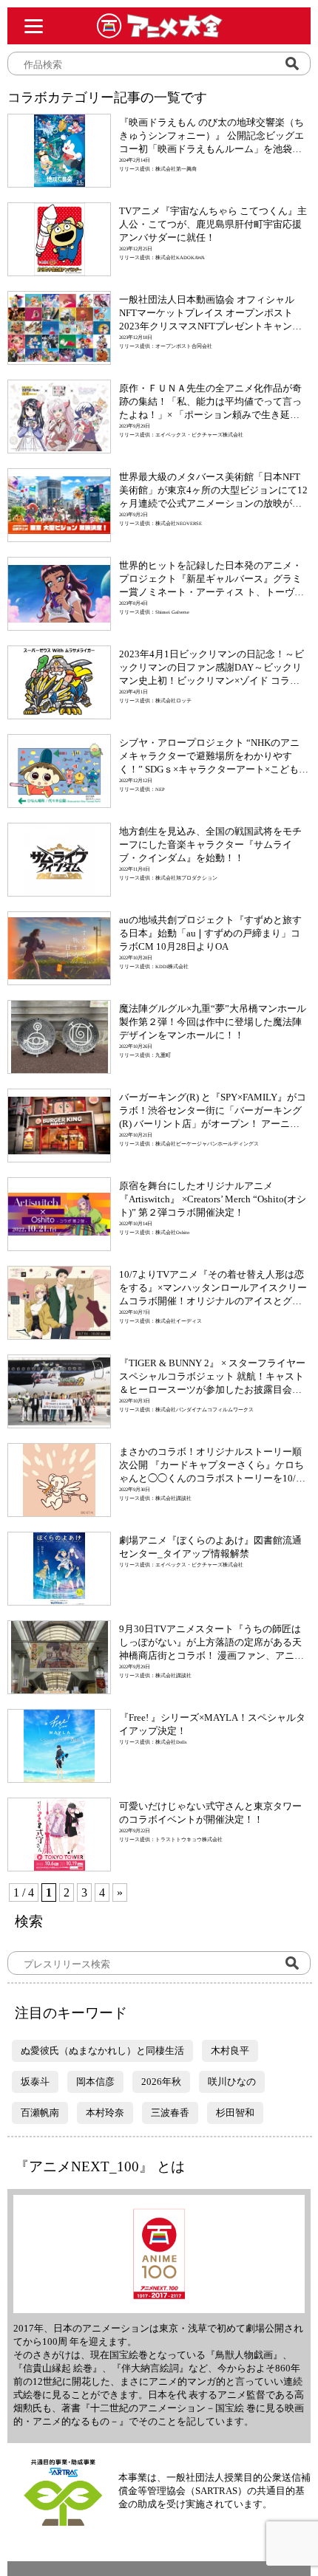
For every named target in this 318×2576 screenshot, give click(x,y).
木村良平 (230, 2051)
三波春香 (170, 2113)
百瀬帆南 (40, 2113)
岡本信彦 (95, 2082)
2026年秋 (161, 2082)
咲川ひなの (232, 2082)
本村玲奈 (105, 2113)
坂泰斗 (35, 2082)
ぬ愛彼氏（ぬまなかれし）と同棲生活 (102, 2051)
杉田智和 (235, 2113)
